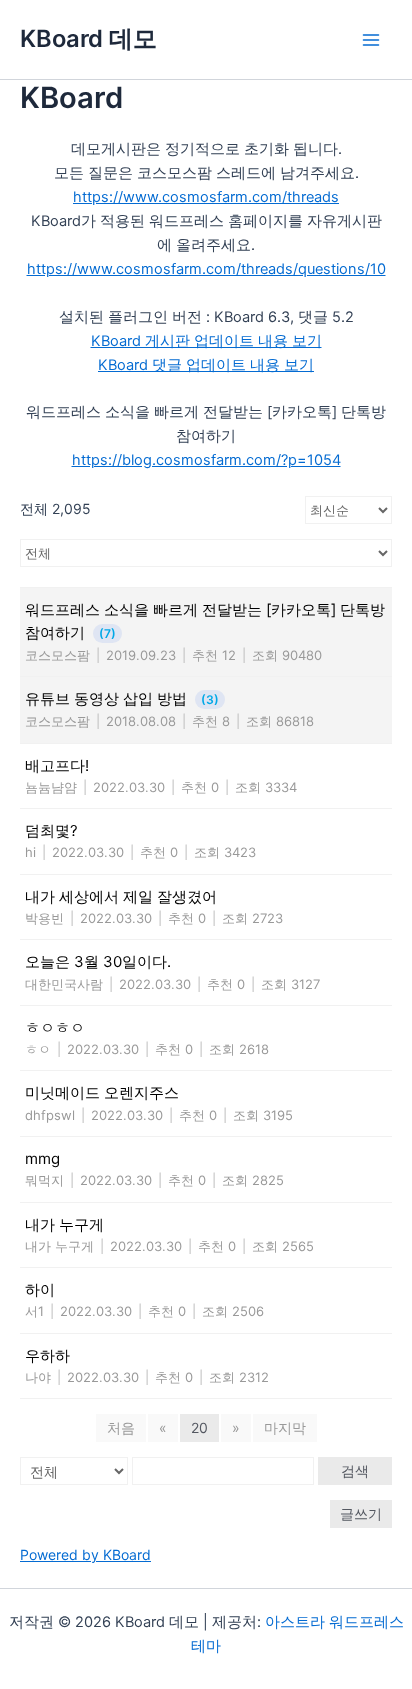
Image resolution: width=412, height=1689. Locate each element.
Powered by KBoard (85, 1554)
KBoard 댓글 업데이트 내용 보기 (206, 365)
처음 (121, 1427)
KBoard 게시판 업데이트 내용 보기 (206, 341)
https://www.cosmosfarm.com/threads (206, 197)
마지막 (285, 1427)
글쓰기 (361, 1513)
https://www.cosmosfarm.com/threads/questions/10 (206, 269)
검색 (355, 1470)
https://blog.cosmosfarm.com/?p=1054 (206, 460)
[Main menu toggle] (371, 40)
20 (199, 1427)
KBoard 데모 (88, 38)
